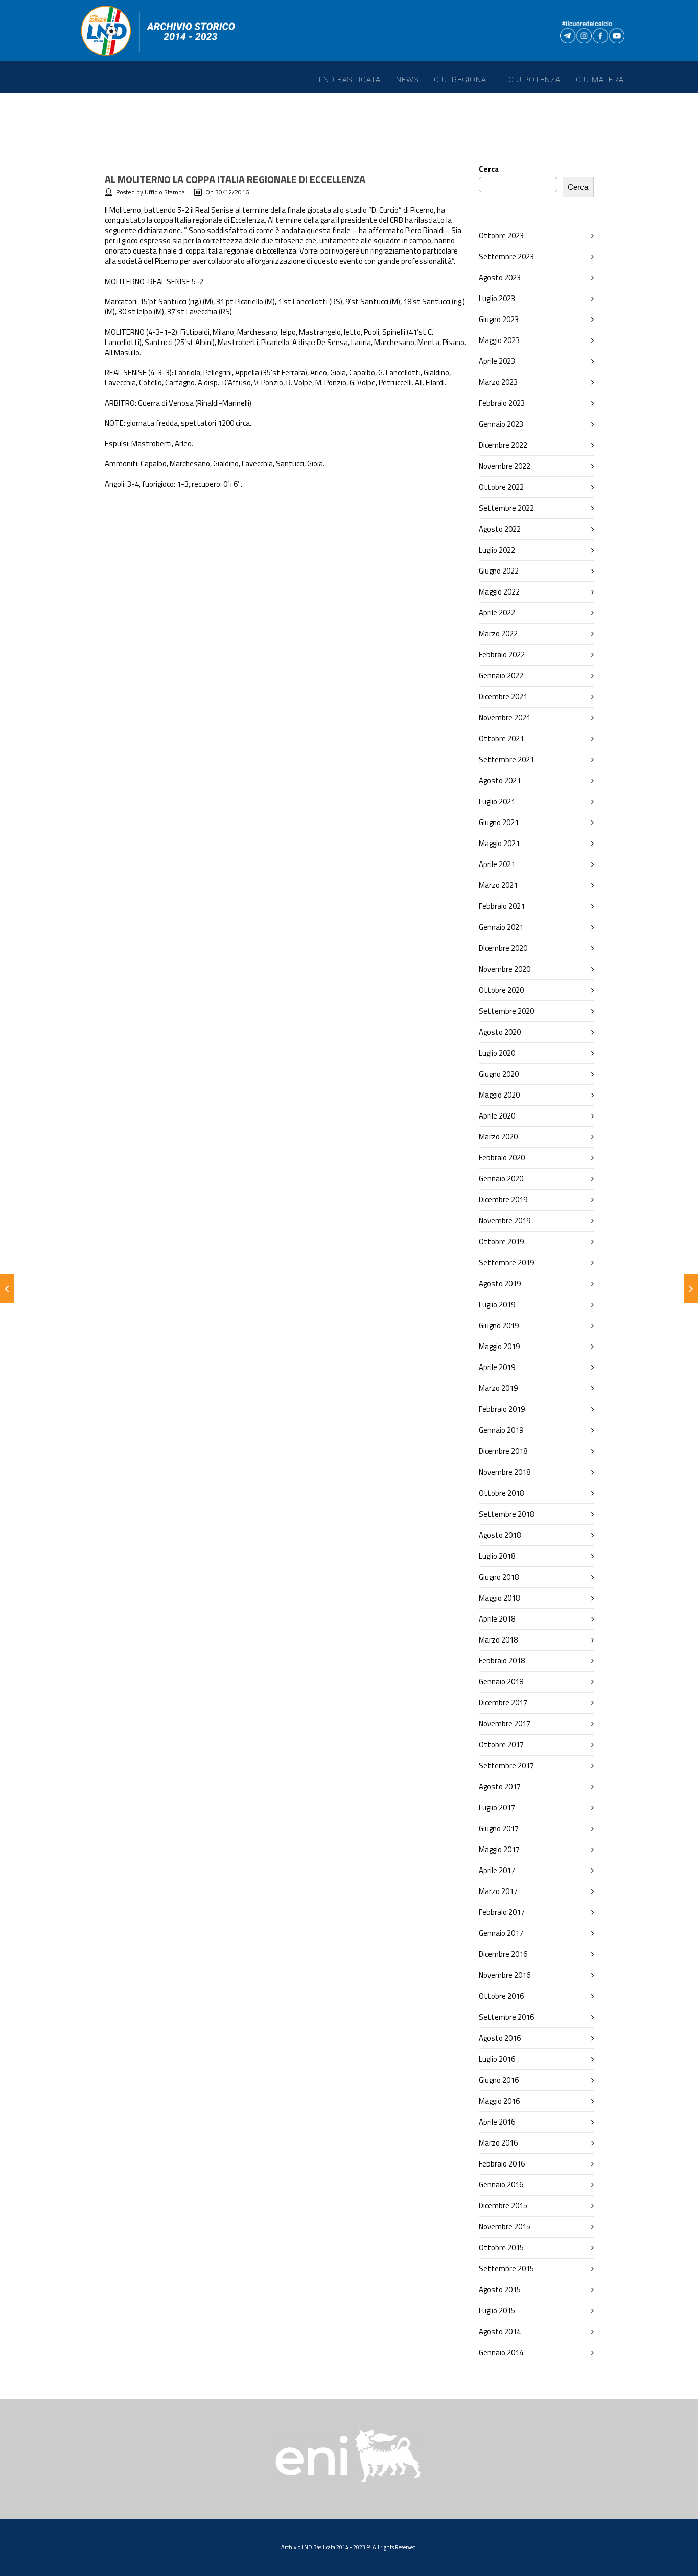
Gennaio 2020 (501, 1179)
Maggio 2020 (499, 1095)
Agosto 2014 (500, 2331)
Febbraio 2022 (502, 655)
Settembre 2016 (506, 2017)
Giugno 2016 (499, 2080)
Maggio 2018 (499, 1598)
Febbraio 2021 (502, 906)
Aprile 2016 (497, 2122)
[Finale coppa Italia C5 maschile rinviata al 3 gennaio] (7, 1288)
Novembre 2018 (505, 1472)
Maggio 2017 (499, 1849)
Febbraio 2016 (502, 2164)
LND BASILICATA (350, 80)
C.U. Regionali (463, 80)
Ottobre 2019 (501, 1241)
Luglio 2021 (497, 801)
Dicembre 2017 (503, 1703)
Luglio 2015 (497, 2310)
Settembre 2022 (506, 508)
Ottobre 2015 (501, 2248)
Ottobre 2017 (501, 1745)
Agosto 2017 (500, 1786)
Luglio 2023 (497, 298)
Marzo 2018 (498, 1640)
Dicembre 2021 (503, 697)
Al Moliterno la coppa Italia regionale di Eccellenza (235, 179)
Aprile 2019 (497, 1367)
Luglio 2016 (497, 2059)
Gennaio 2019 (501, 1430)
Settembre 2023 (506, 256)
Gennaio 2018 (501, 1682)
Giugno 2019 (499, 1325)
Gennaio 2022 (501, 676)
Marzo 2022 (498, 634)
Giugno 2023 (499, 319)
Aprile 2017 (497, 1870)
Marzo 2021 (498, 885)
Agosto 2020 (500, 1032)
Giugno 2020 (499, 1074)
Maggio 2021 (499, 843)
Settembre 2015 (506, 2269)
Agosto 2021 (500, 780)
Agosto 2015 (500, 2289)
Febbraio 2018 (502, 1661)
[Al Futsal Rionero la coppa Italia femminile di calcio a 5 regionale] (691, 1288)
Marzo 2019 (498, 1388)
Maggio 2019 (499, 1346)
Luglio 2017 (497, 1807)
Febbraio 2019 (502, 1409)
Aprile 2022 (497, 613)
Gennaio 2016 (501, 2185)
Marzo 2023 (498, 382)
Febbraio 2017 (502, 1912)
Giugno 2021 (499, 822)
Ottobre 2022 (501, 487)
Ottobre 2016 (501, 1996)
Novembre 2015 (505, 2227)
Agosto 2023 (500, 277)
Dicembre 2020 (503, 948)
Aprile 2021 (497, 864)
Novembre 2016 (505, 1975)
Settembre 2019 (506, 1262)
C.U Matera (600, 80)
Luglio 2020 (497, 1053)
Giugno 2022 (499, 571)
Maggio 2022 (499, 592)
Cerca (489, 169)
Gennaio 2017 (501, 1933)
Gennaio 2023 (501, 424)
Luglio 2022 (497, 550)
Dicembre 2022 (503, 445)
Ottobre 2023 (501, 235)
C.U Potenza (534, 80)
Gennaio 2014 (501, 2352)
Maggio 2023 (499, 340)
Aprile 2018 (497, 1619)
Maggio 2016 (499, 2101)
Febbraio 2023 (502, 403)
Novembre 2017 (505, 1724)
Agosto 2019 (500, 1283)
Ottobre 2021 (501, 738)
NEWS (407, 80)
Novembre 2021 (505, 717)
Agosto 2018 (500, 1535)
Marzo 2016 (498, 2143)
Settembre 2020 (506, 1011)
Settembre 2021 (506, 759)
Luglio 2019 (497, 1304)
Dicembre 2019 (503, 1200)
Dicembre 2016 (503, 1954)
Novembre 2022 (505, 466)
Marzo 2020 (498, 1137)
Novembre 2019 (505, 1221)
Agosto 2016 (500, 2038)
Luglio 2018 (497, 1556)
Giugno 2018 (499, 1577)
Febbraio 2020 (502, 1158)
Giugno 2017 (499, 1828)
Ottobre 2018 (501, 1493)
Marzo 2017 (498, 1891)
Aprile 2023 (497, 361)
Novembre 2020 (505, 969)
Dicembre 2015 (503, 2206)
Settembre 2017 (506, 1765)
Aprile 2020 (497, 1116)
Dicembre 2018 (503, 1451)
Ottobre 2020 (501, 990)
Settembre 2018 (506, 1514)
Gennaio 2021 (501, 927)
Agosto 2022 (500, 529)
